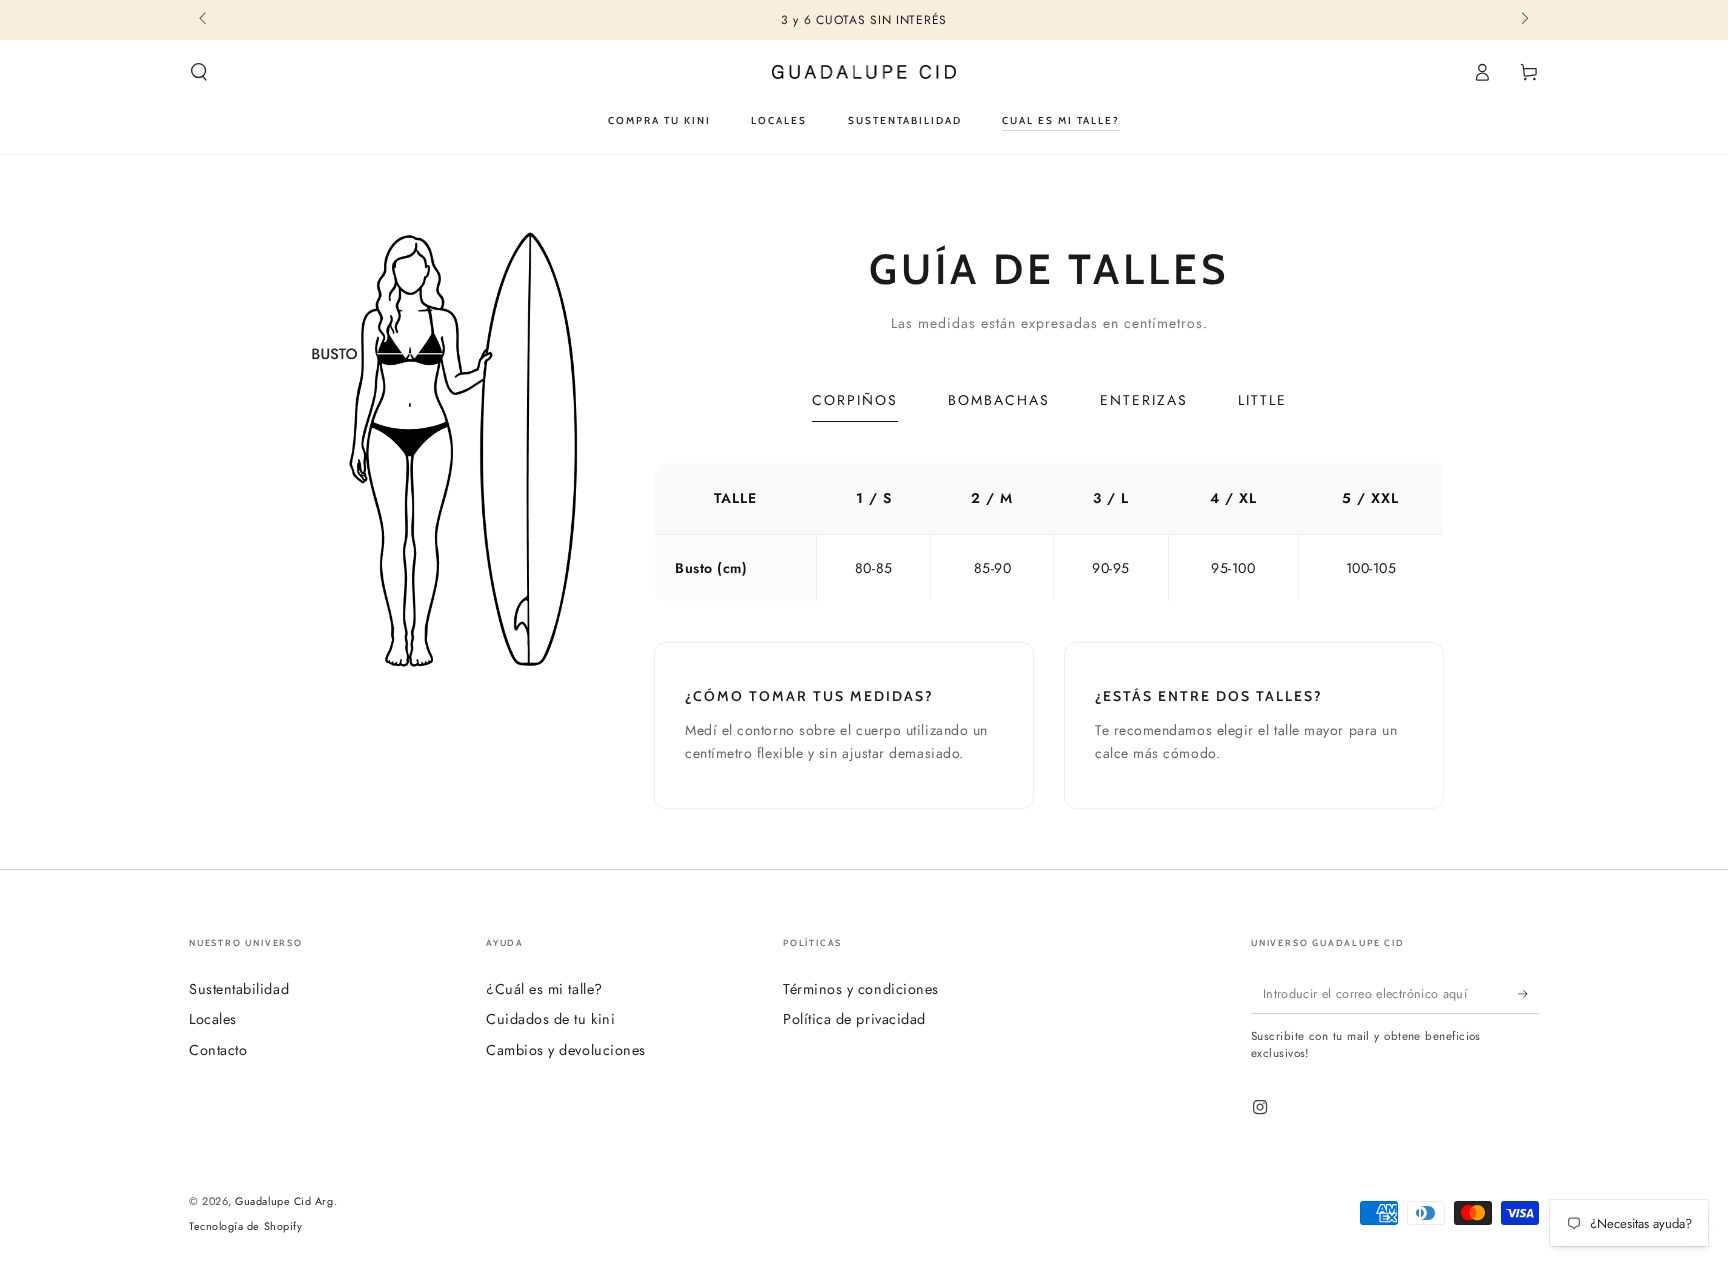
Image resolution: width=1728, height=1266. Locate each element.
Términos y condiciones (861, 989)
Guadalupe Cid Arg (284, 1201)
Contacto (218, 1050)
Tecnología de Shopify (245, 1226)
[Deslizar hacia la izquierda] (204, 20)
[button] (199, 72)
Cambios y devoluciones (566, 1050)
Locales (213, 1019)
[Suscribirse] (1528, 994)
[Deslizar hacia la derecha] (1523, 20)
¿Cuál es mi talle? (544, 989)
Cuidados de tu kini (550, 1019)
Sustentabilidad (239, 989)
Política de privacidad (854, 1019)
